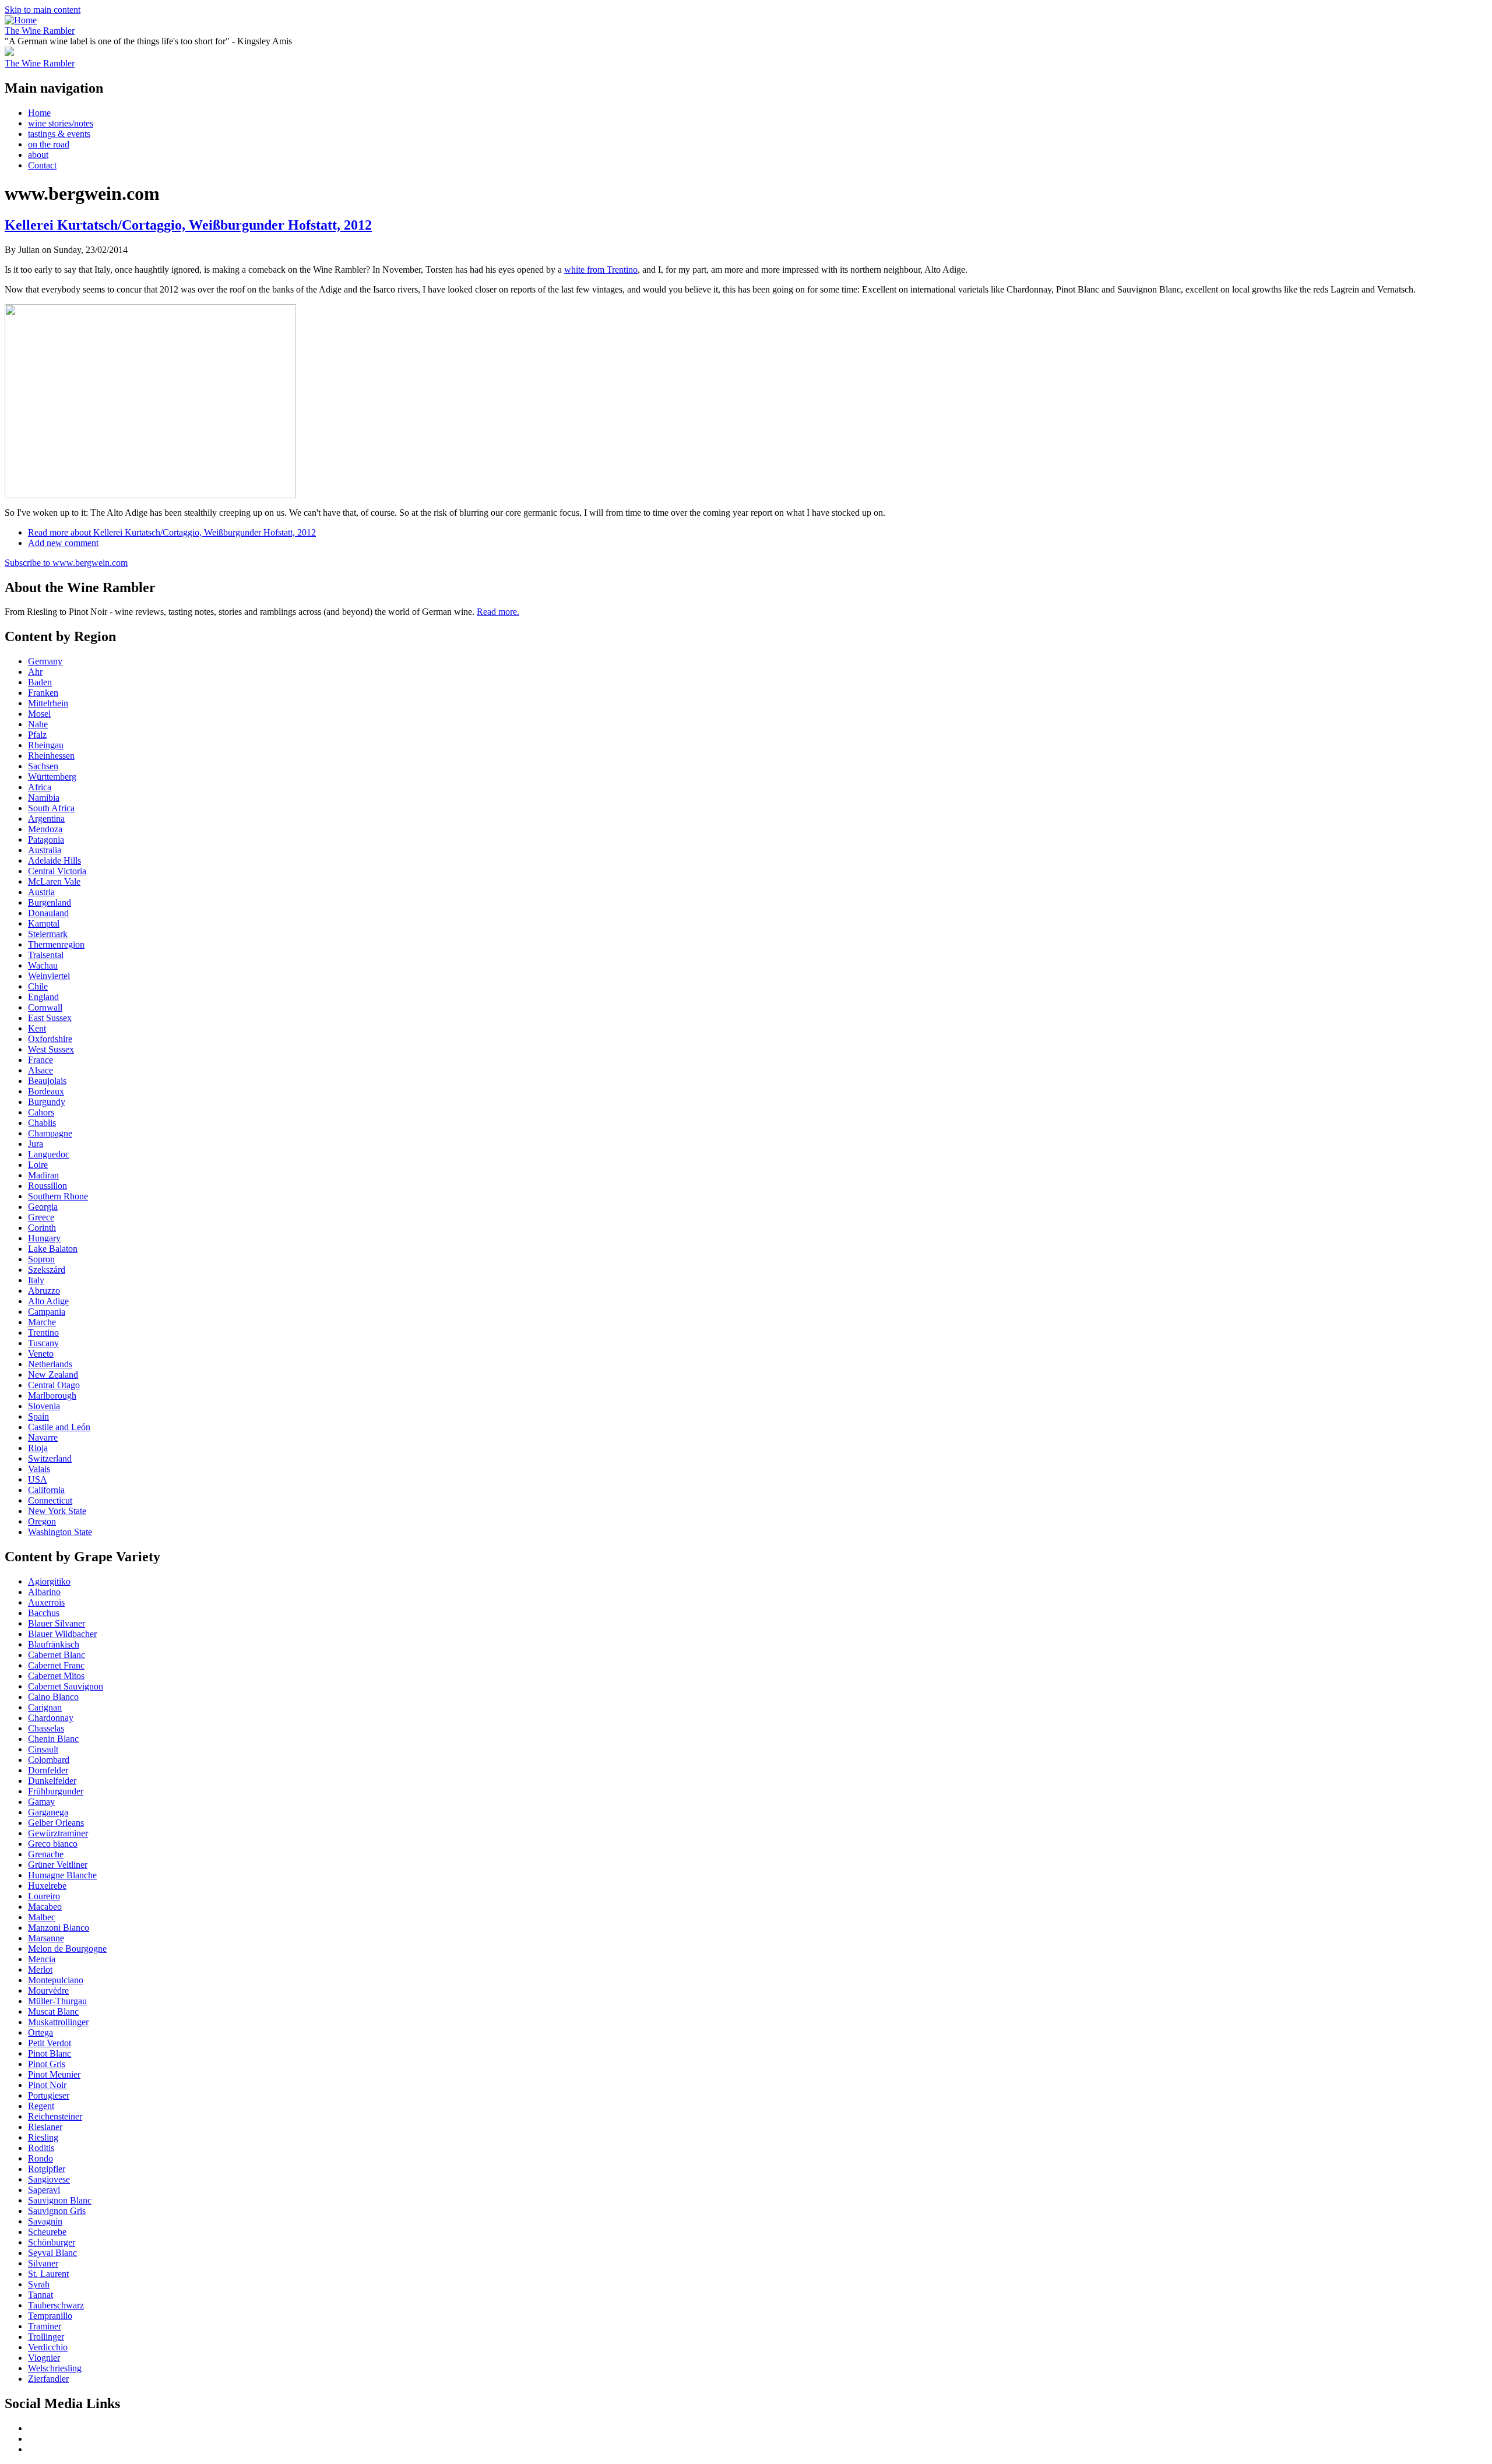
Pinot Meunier (54, 2074)
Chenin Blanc (53, 1739)
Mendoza (45, 829)
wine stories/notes (61, 123)
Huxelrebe (47, 1886)
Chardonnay (51, 1718)
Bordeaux (46, 1091)
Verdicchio (48, 2347)
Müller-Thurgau (57, 2001)
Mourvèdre (48, 1990)
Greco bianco (53, 1844)
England (43, 997)
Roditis (41, 2148)
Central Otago (54, 1385)
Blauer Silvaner (57, 1623)
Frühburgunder (56, 1791)
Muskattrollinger (58, 2022)
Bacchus (44, 1613)
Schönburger (52, 2242)
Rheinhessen (51, 756)
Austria (41, 892)
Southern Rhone (58, 1196)
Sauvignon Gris (57, 2211)
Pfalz (37, 735)
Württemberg (52, 777)
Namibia (44, 798)
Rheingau (46, 745)
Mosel (39, 714)
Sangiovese (49, 2179)
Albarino (44, 1592)
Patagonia (46, 839)
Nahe (38, 724)
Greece (41, 1217)
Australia (45, 850)
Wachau (43, 965)
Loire (38, 1165)
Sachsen (43, 766)
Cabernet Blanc (57, 1655)
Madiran (43, 1175)
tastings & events (59, 134)
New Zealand (53, 1374)
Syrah (39, 2284)
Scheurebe (47, 2232)
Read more (172, 532)
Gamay (41, 1802)
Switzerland (50, 1458)
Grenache (46, 1854)
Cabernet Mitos (56, 1676)
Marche (42, 1322)
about (38, 155)
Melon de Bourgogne (67, 1949)
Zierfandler (48, 2379)
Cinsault (43, 1749)
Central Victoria (57, 871)
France (41, 1060)
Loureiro (44, 1896)
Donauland (48, 913)
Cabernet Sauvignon (66, 1686)
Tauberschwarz (56, 2305)
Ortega (41, 2032)
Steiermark (48, 934)
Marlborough (52, 1395)
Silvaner (43, 2263)
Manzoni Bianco (59, 1928)
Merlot (40, 1970)
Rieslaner (45, 2127)
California (46, 1490)
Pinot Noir (47, 2085)
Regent (41, 2106)
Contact (42, 165)
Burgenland (50, 902)
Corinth (42, 1228)
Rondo (41, 2158)
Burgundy (47, 1102)
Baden (40, 682)
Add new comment (63, 543)
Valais (39, 1469)
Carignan (45, 1707)
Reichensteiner (55, 2116)
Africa (40, 787)
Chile (38, 986)
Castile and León (59, 1427)
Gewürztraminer (58, 1833)
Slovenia (44, 1406)
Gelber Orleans (56, 1823)
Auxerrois (46, 1602)
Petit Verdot (50, 2043)
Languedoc (49, 1154)
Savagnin (45, 2221)
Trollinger (46, 2337)
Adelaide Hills (54, 860)
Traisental (46, 955)
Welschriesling (55, 2368)
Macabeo (45, 1907)
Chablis (42, 1123)
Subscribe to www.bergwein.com (66, 563)
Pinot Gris (47, 2064)
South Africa (51, 808)
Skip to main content (43, 10)
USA (38, 1479)
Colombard (49, 1760)
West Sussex (51, 1049)
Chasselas (46, 1728)
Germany (45, 661)
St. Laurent (48, 2274)
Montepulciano (56, 1980)
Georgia (43, 1207)
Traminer (45, 2326)
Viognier (44, 2358)
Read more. (498, 612)
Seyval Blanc (52, 2253)
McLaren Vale (54, 881)
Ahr (35, 672)
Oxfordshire (50, 1039)
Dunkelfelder (52, 1781)
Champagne (50, 1133)
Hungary (44, 1238)
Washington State (60, 1532)
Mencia (42, 1959)
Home (39, 113)
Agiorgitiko (49, 1581)
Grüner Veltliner (58, 1865)
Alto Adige (48, 1301)
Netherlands (50, 1364)
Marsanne (46, 1938)
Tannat (41, 2295)
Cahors (41, 1112)
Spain (38, 1416)
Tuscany (43, 1343)
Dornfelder (48, 1770)
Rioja (38, 1448)
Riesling (43, 2137)
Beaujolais (47, 1081)
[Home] (21, 20)
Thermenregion (56, 944)
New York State (57, 1511)
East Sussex (50, 1018)
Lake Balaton (53, 1249)
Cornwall (45, 1007)
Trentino (43, 1333)
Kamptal (44, 923)
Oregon (42, 1521)
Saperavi (44, 2190)
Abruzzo (44, 1291)
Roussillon (47, 1186)
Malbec (42, 1917)
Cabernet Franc (56, 1665)
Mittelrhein (48, 703)
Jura (36, 1144)
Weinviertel (49, 976)
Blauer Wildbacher (62, 1634)
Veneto (41, 1354)
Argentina (46, 819)
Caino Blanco (53, 1697)
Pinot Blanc (50, 2053)
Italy (36, 1280)
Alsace (41, 1070)
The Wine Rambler (40, 31)
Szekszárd (47, 1270)
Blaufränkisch (54, 1644)
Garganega (48, 1812)
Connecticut (50, 1500)
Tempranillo (50, 2316)
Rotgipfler (47, 2169)
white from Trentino (601, 270)
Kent (37, 1028)
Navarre (43, 1437)
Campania (47, 1312)
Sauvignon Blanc (60, 2200)
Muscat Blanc (53, 2011)
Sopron (41, 1259)
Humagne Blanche (62, 1875)
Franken (43, 693)
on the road (49, 144)
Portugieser (49, 2095)
